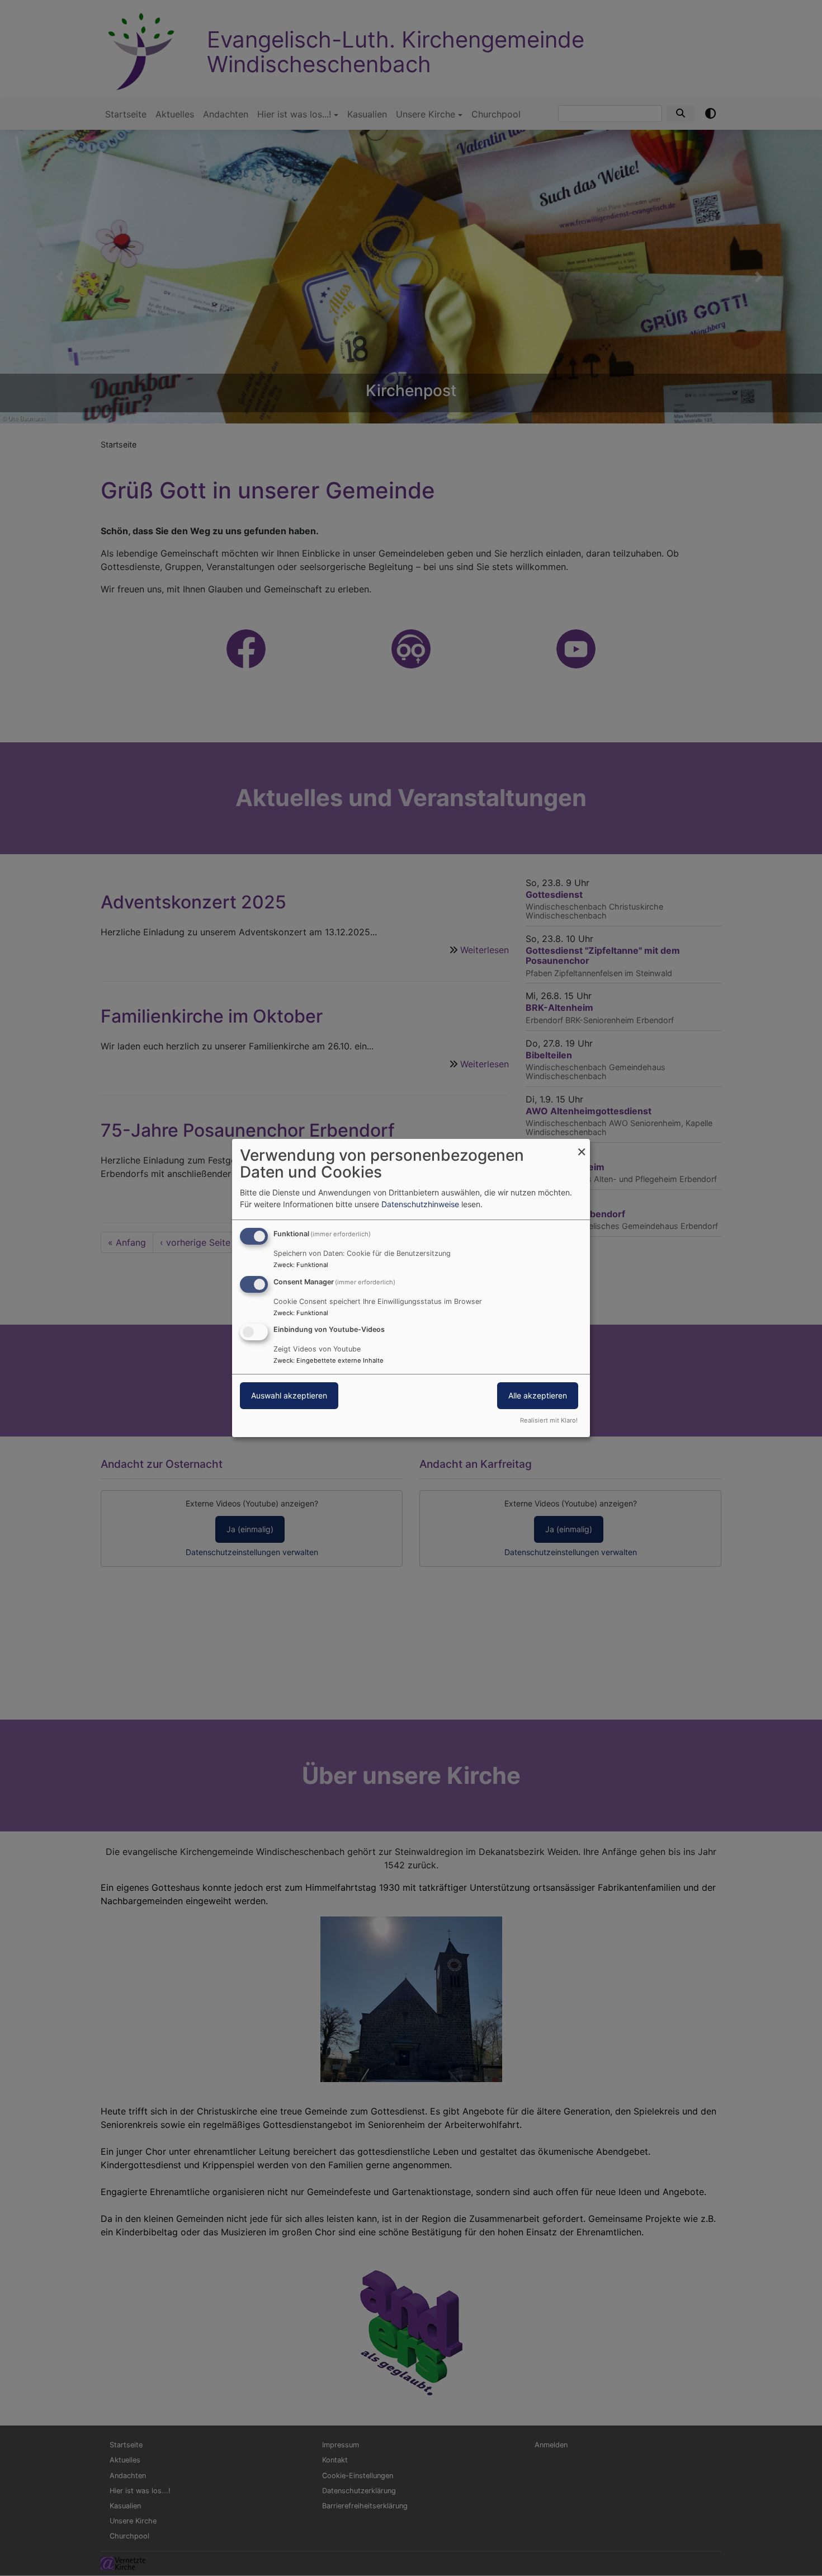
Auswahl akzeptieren (289, 1396)
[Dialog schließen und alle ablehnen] (582, 1146)
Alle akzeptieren (538, 1396)
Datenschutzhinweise (420, 1204)
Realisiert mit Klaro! (549, 1420)
